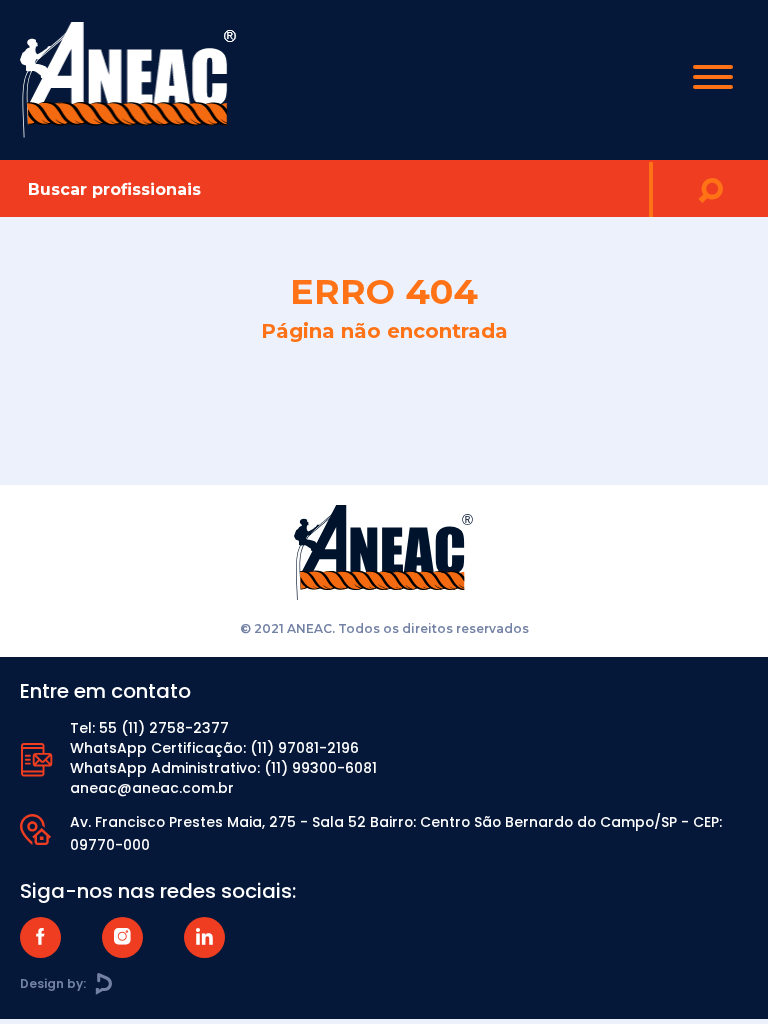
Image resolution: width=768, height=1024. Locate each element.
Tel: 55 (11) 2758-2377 (149, 728)
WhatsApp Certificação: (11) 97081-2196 (214, 748)
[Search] (710, 189)
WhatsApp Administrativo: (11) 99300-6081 (223, 768)
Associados (384, 372)
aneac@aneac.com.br (152, 788)
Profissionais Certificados (384, 452)
